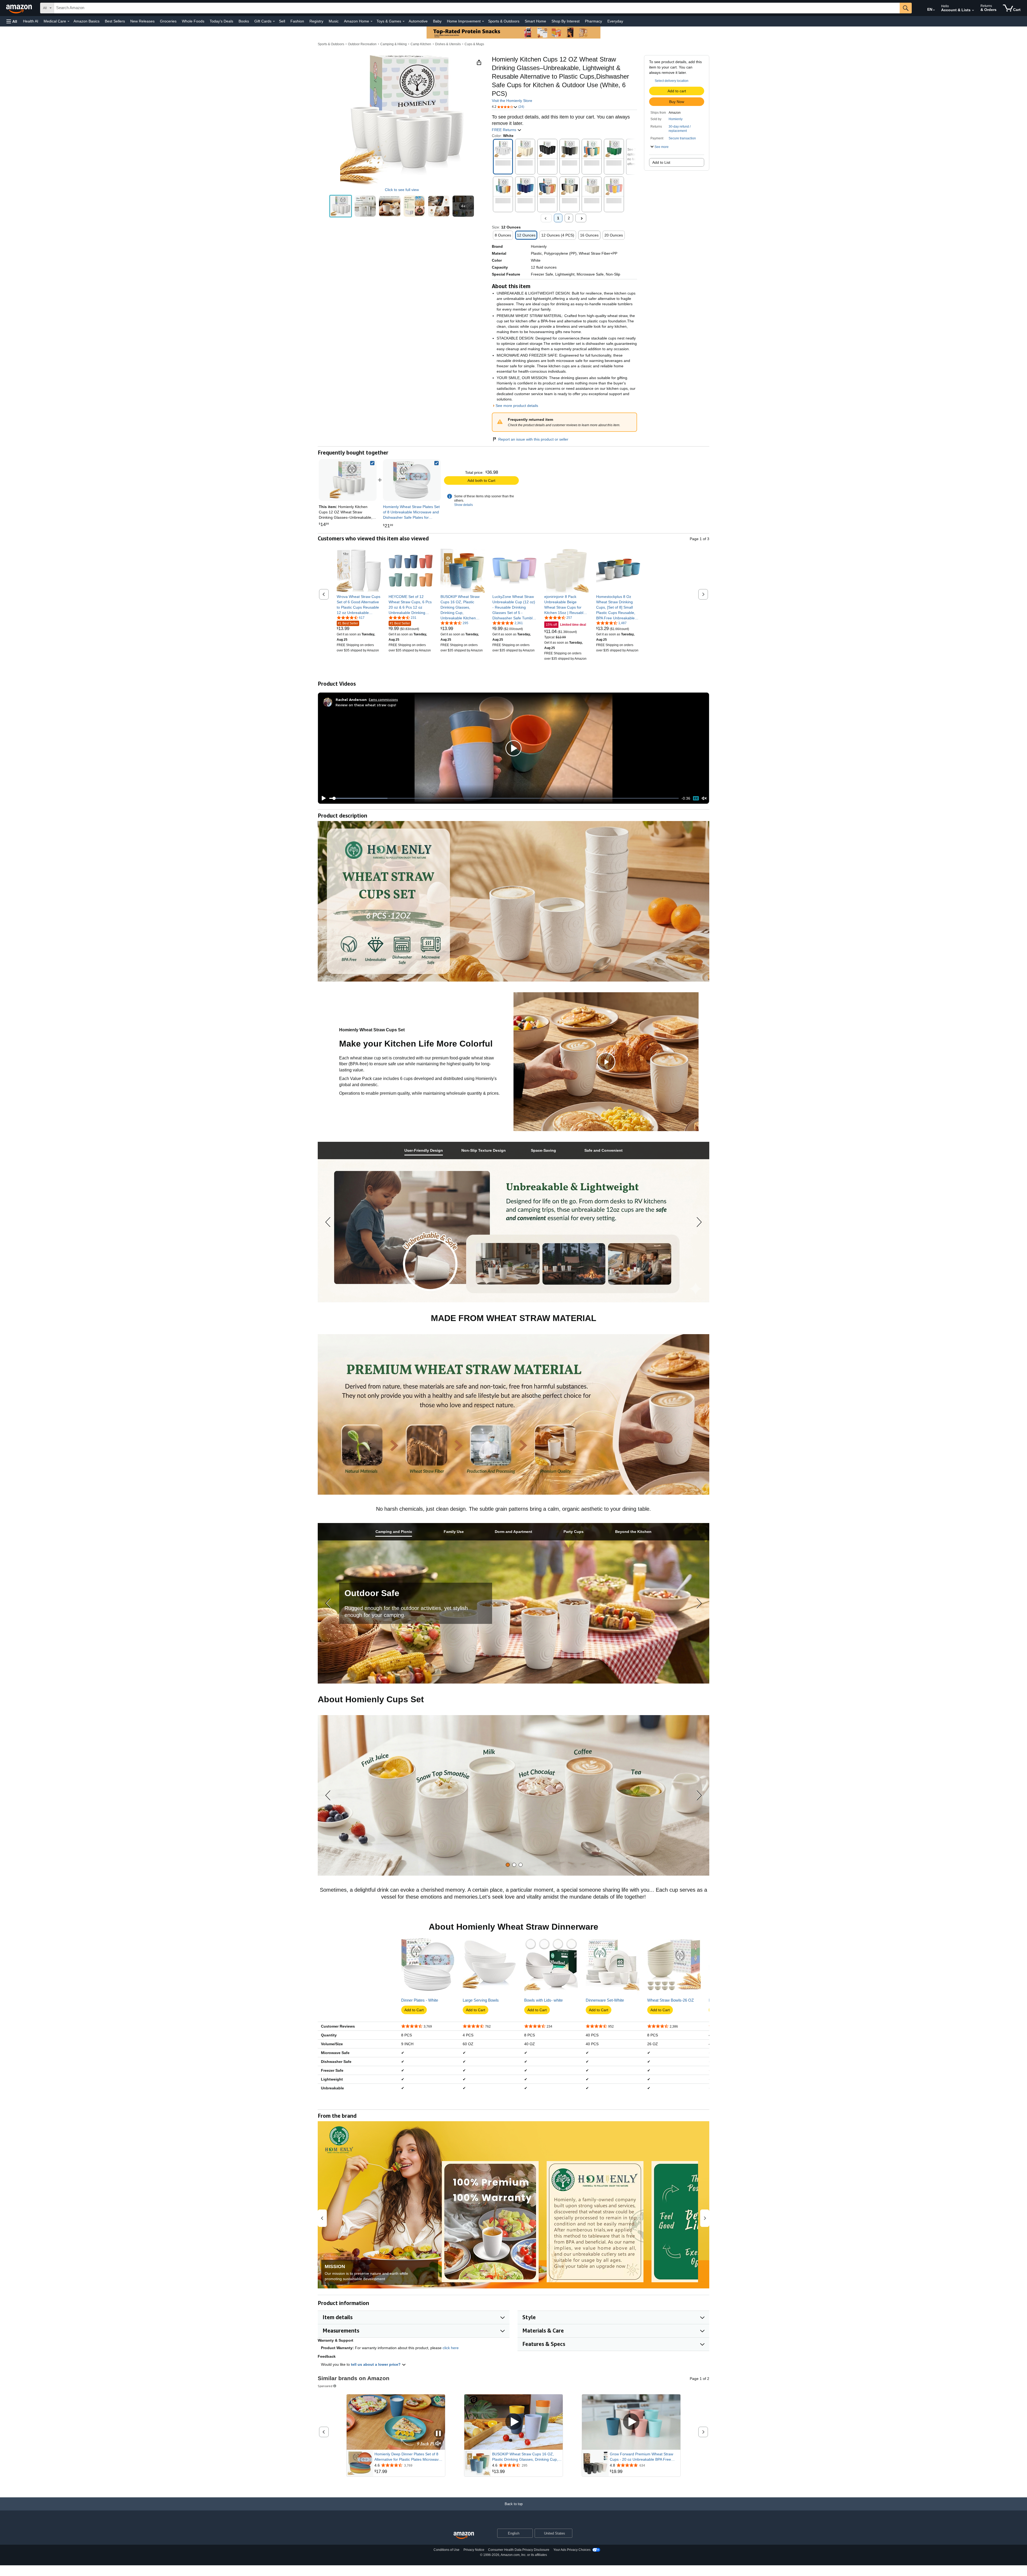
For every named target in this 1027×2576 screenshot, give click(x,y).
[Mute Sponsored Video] (438, 2444)
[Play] (322, 798)
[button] (12, 21)
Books (244, 21)
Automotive (418, 21)
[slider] (504, 798)
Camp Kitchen (421, 44)
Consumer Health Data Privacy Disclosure (519, 2550)
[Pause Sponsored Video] (438, 2434)
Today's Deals (221, 21)
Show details (463, 505)
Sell (282, 21)
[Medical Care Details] (68, 21)
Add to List (661, 162)
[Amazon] (20, 8)
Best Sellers (115, 21)
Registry (316, 21)
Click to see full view (402, 190)
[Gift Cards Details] (274, 21)
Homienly (676, 119)
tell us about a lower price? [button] (376, 2364)
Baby (437, 21)
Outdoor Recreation (362, 44)
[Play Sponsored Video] (513, 2422)
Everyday (615, 21)
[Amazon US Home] (464, 2535)
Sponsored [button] (325, 2386)
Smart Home (535, 21)
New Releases (142, 21)
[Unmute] (704, 798)
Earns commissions (383, 699)
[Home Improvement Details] (483, 21)
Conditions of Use (447, 2550)
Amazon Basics (87, 21)
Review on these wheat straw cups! (366, 705)
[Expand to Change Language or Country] (934, 10)
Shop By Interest (566, 21)
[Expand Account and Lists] (973, 10)
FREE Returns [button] (505, 130)
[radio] (341, 206)
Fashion (297, 21)
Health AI (31, 21)
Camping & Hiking (394, 44)
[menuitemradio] (696, 798)
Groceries (168, 21)
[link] (412, 480)
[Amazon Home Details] (371, 21)
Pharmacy (593, 21)
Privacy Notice (474, 2550)
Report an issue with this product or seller (533, 439)
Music (334, 21)
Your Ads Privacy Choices (572, 2550)
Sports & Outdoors (504, 21)
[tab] (424, 1150)
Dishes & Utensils (448, 44)
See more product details (517, 406)
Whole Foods (193, 21)
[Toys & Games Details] (404, 21)
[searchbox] (477, 8)
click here (451, 2348)
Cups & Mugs (474, 44)
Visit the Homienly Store (512, 101)
